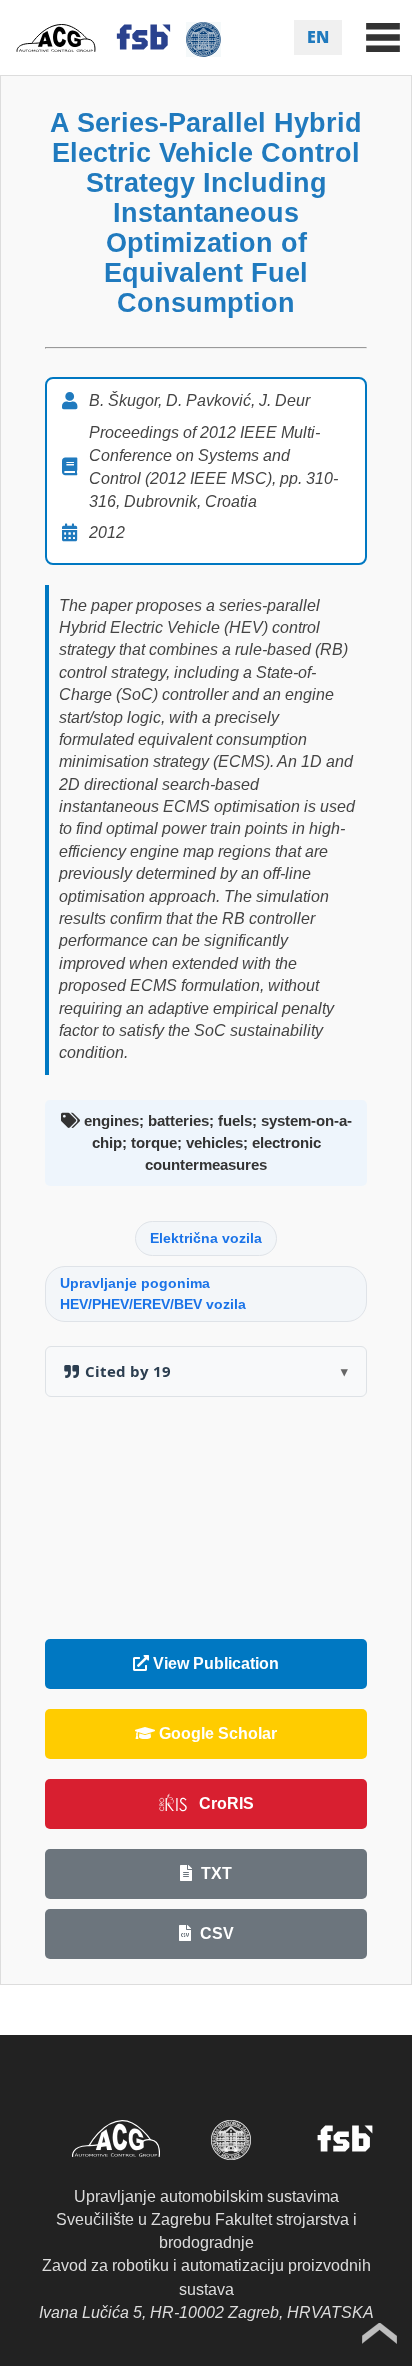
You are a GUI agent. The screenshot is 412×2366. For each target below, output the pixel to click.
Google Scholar (216, 1733)
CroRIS (226, 1803)
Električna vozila (206, 1238)
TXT (214, 1873)
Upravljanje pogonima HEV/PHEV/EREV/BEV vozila (153, 1293)
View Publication (214, 1663)
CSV (215, 1933)
